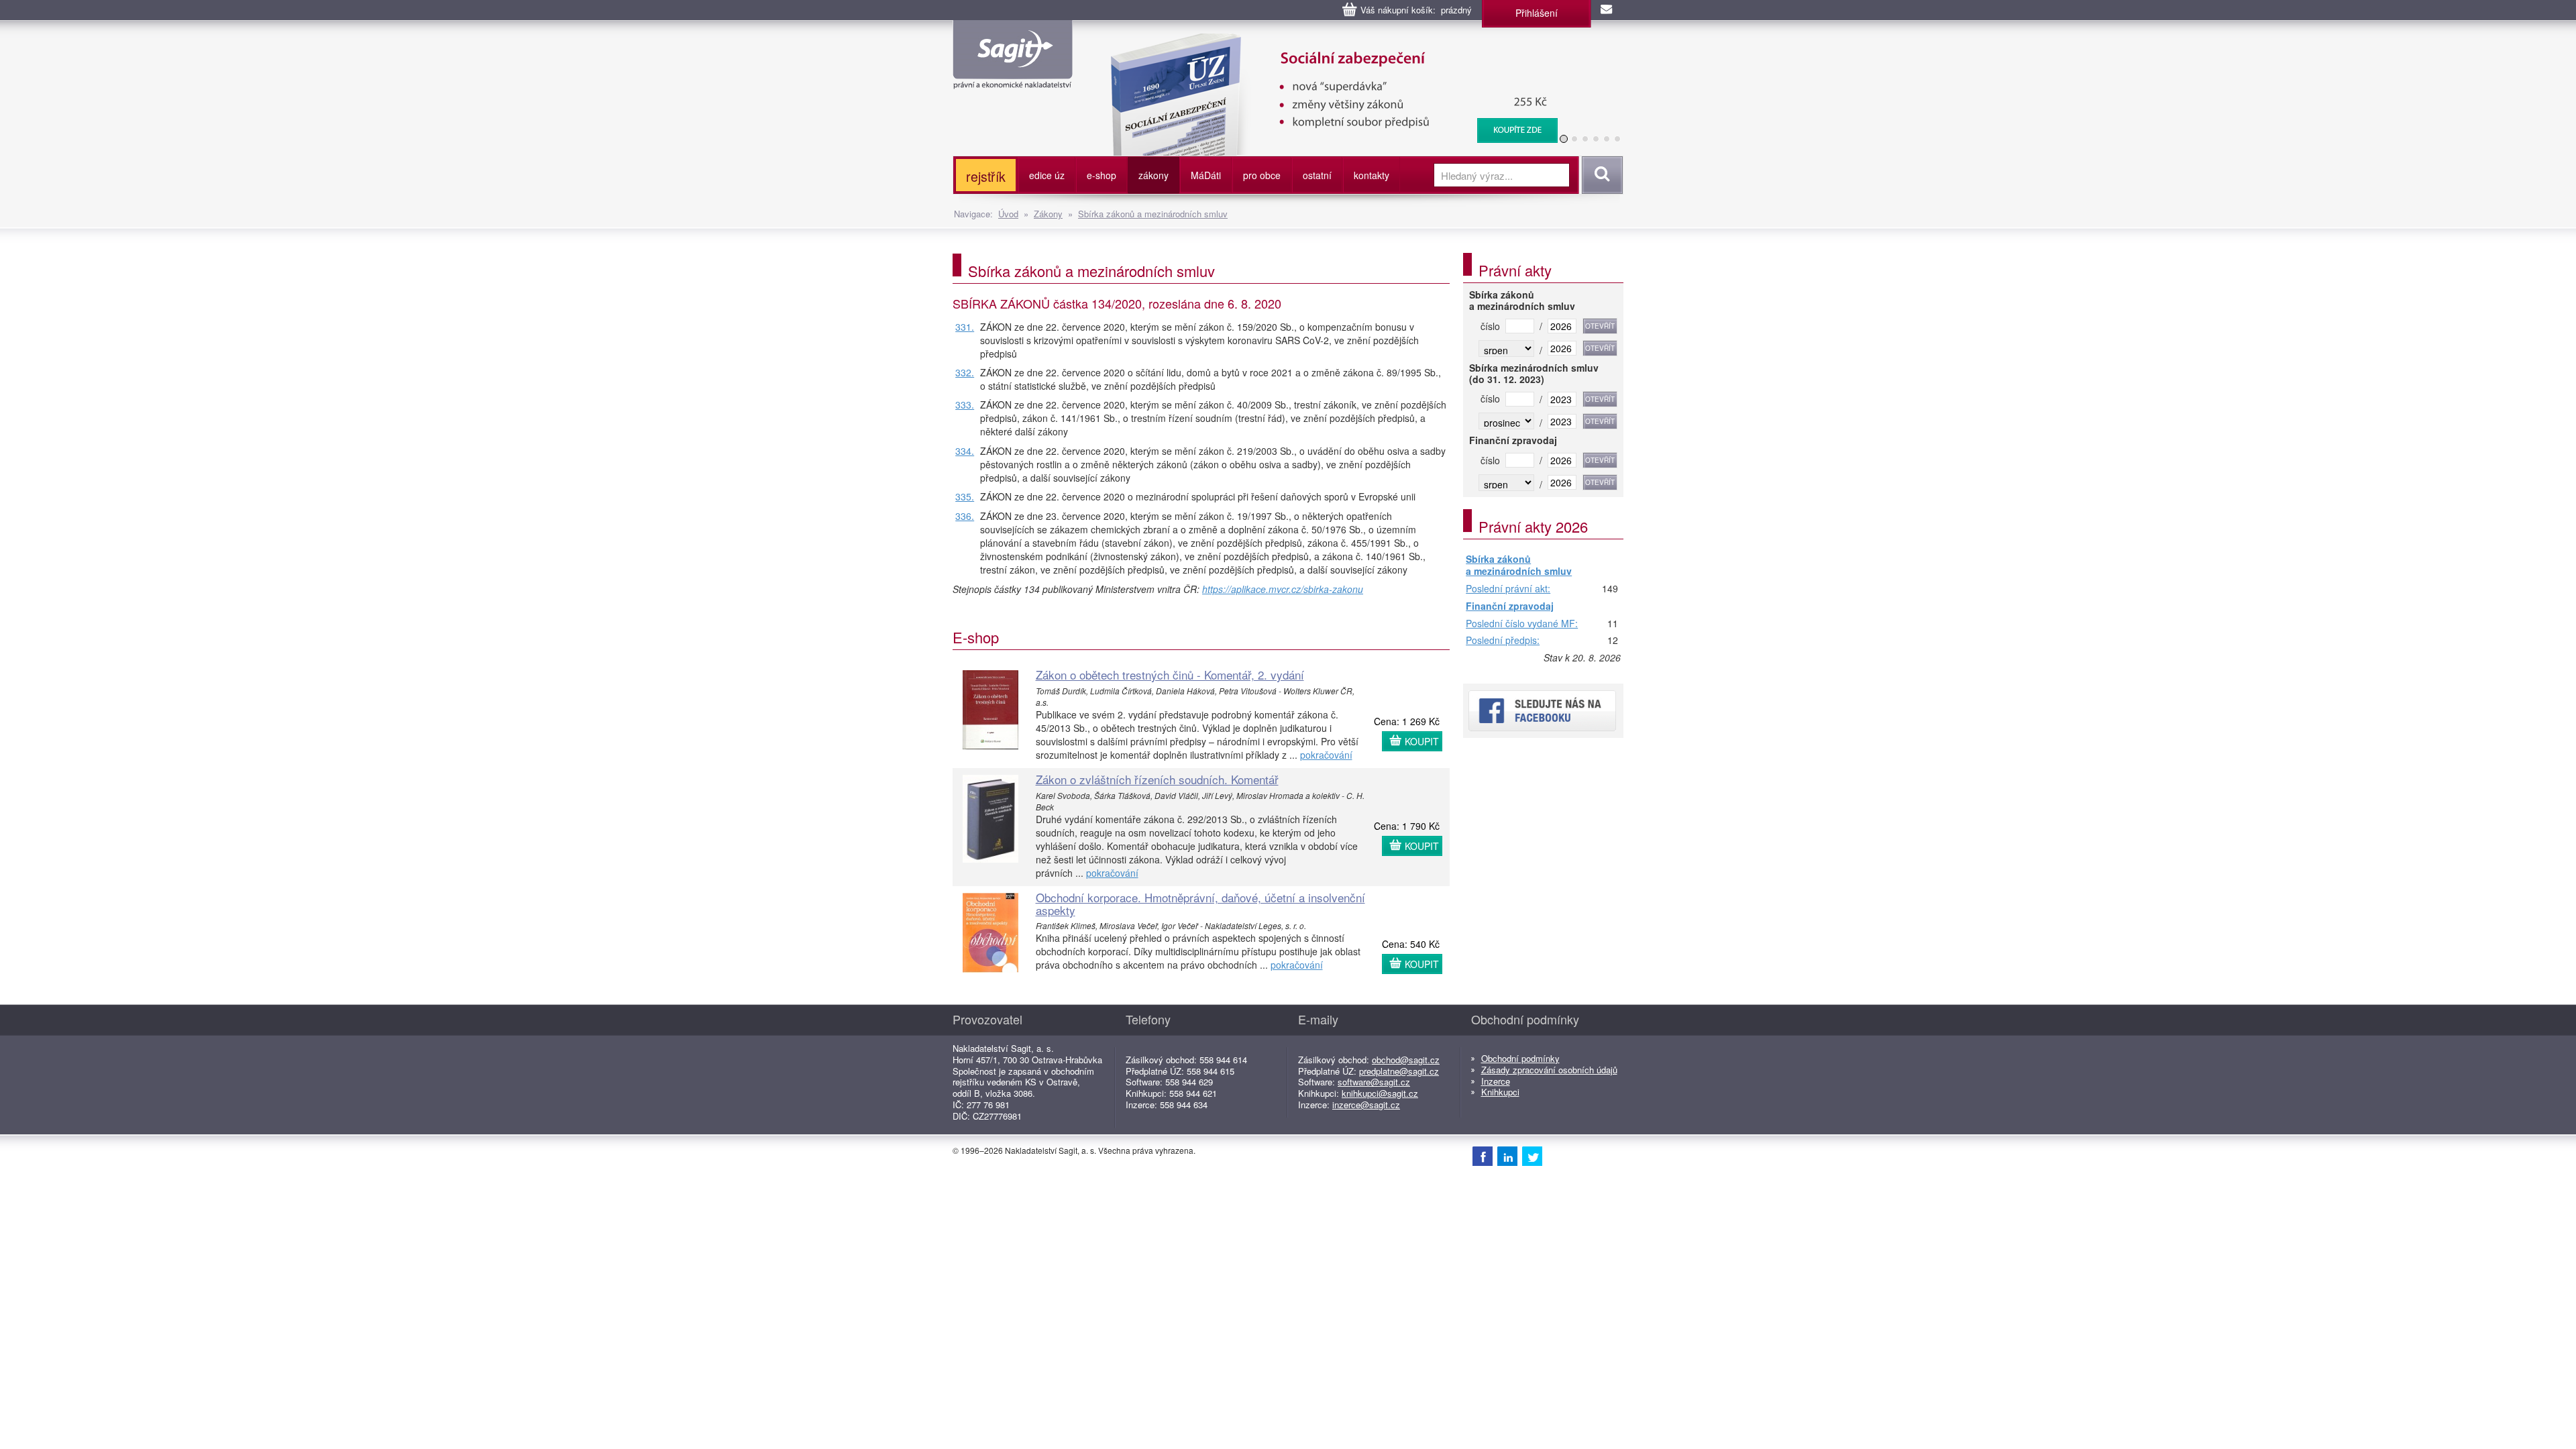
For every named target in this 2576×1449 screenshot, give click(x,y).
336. (965, 516)
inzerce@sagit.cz (1366, 1105)
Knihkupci (1500, 1092)
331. (965, 327)
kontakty (1372, 175)
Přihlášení (1537, 13)
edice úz (1047, 175)
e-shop (1102, 175)
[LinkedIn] (1507, 1156)
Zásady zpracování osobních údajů (1549, 1070)
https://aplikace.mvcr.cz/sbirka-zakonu (1283, 589)
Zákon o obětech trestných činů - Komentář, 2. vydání (1170, 675)
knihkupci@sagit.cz (1380, 1093)
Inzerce (1496, 1081)
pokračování (1326, 755)
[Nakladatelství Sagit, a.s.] (1013, 78)
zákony (1153, 175)
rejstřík (986, 176)
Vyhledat (1600, 175)
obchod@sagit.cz (1406, 1060)
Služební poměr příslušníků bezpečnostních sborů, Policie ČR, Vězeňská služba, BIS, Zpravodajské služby (1326, 47)
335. (965, 496)
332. (965, 372)
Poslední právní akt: (1508, 589)
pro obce (1262, 175)
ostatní (1317, 175)
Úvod (1008, 214)
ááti (1206, 175)
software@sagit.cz (1374, 1082)
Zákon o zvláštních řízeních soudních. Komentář (1157, 779)
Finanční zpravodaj (1510, 606)
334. (965, 451)
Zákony (1048, 214)
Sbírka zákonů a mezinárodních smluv (1153, 214)
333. (965, 405)
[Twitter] (1532, 1156)
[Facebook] (1483, 1156)
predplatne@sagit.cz (1399, 1071)
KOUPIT (1422, 741)
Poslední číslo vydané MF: (1522, 624)
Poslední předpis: (1503, 641)
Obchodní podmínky (1520, 1058)
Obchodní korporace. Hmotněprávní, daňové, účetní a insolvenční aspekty (1200, 904)
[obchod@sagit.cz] (1607, 10)
